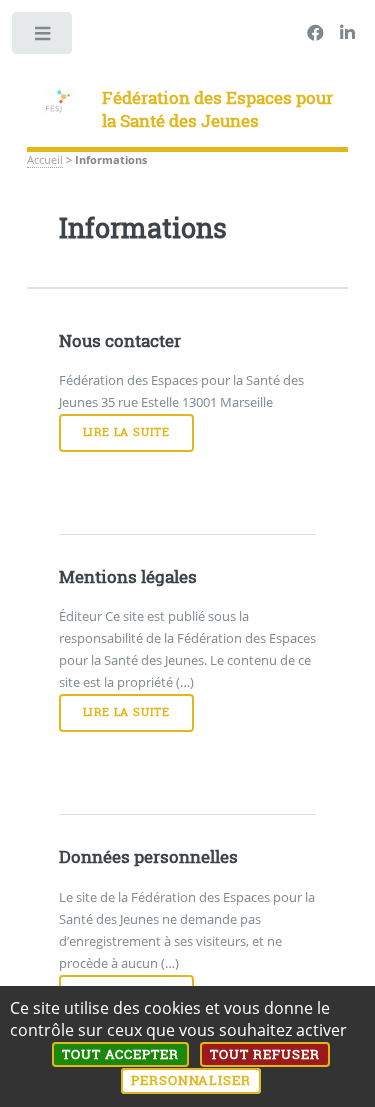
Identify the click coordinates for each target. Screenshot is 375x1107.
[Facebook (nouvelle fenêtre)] (315, 34)
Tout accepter (120, 1054)
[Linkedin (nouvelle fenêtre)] (347, 34)
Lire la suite (126, 432)
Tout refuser (265, 1054)
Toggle (43, 37)
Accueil (45, 160)
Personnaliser (191, 1080)
